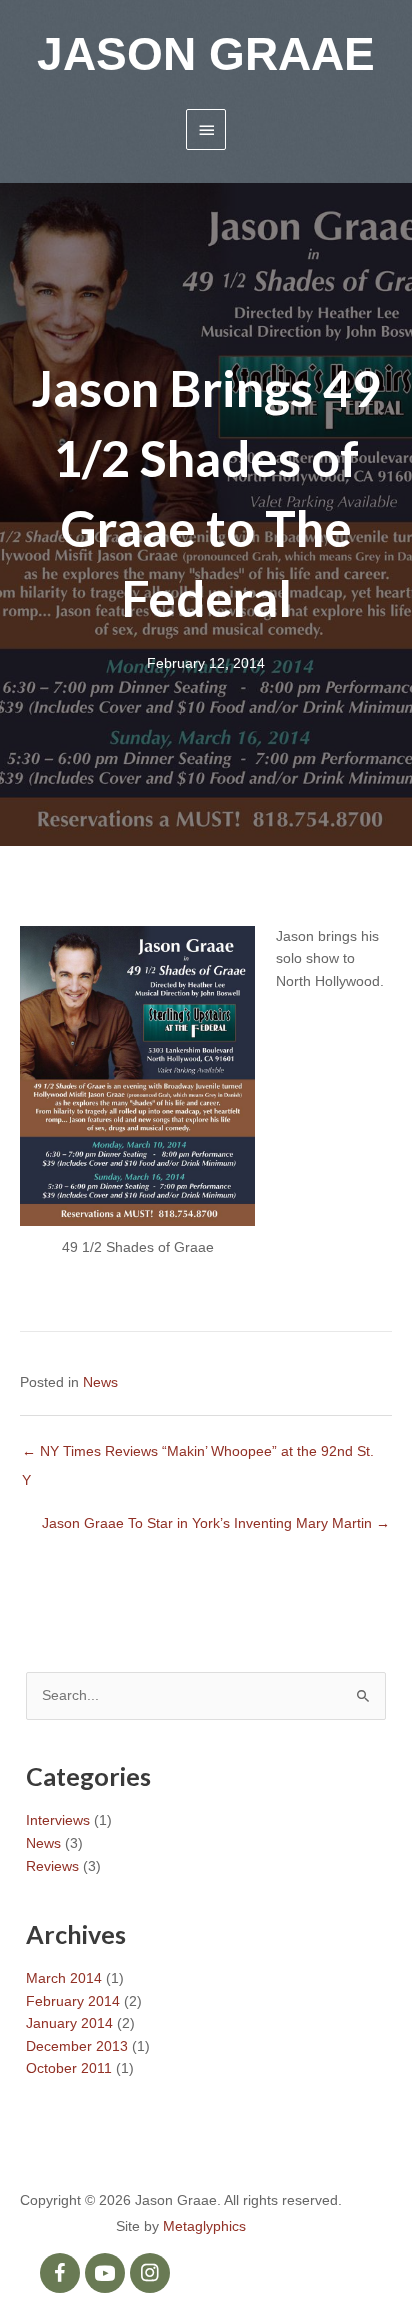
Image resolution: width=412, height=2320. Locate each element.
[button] (60, 2273)
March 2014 (64, 1978)
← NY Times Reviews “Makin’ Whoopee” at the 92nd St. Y (198, 1457)
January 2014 (69, 2023)
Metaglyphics (204, 2226)
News (100, 1382)
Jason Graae (206, 54)
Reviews (52, 1866)
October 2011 (69, 2068)
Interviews (58, 1820)
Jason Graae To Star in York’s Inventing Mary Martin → (216, 1523)
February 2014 (73, 2001)
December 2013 (77, 2046)
